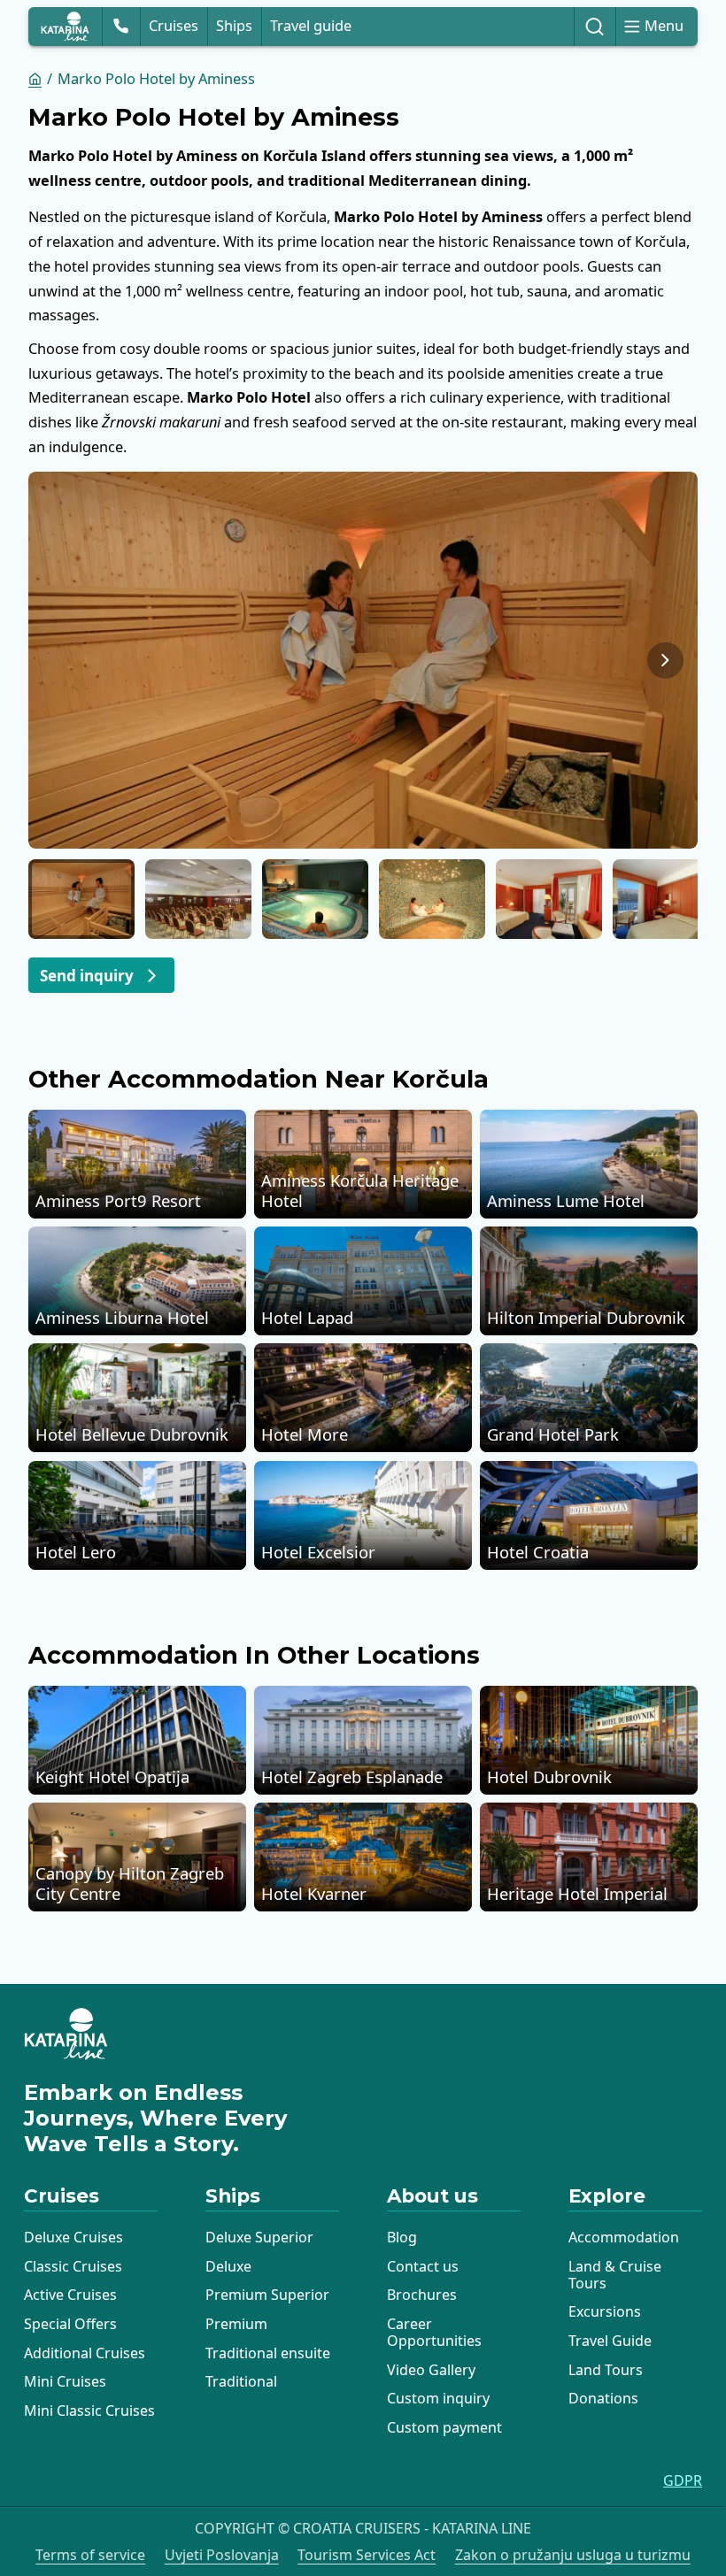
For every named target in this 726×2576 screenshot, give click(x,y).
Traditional (241, 2381)
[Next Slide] (665, 661)
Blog (402, 2237)
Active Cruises (70, 2295)
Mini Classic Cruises (89, 2411)
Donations (603, 2398)
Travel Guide (610, 2341)
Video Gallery (431, 2370)
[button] (81, 899)
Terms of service (90, 2555)
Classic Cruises (73, 2266)
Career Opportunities (434, 2332)
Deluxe (228, 2266)
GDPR (683, 2481)
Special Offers (70, 2324)
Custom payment (444, 2427)
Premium (236, 2324)
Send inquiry (87, 976)
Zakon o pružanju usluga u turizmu (573, 2555)
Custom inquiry (438, 2398)
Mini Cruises (65, 2381)
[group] (363, 660)
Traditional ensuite (268, 2353)
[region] (363, 660)
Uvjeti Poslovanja (222, 2555)
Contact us (423, 2266)
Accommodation (624, 2237)
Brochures (422, 2295)
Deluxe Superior (259, 2237)
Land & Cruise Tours (615, 2275)
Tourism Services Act (367, 2555)
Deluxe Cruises (73, 2237)
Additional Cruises (85, 2353)
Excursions (605, 2311)
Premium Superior (267, 2295)
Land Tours (606, 2370)
